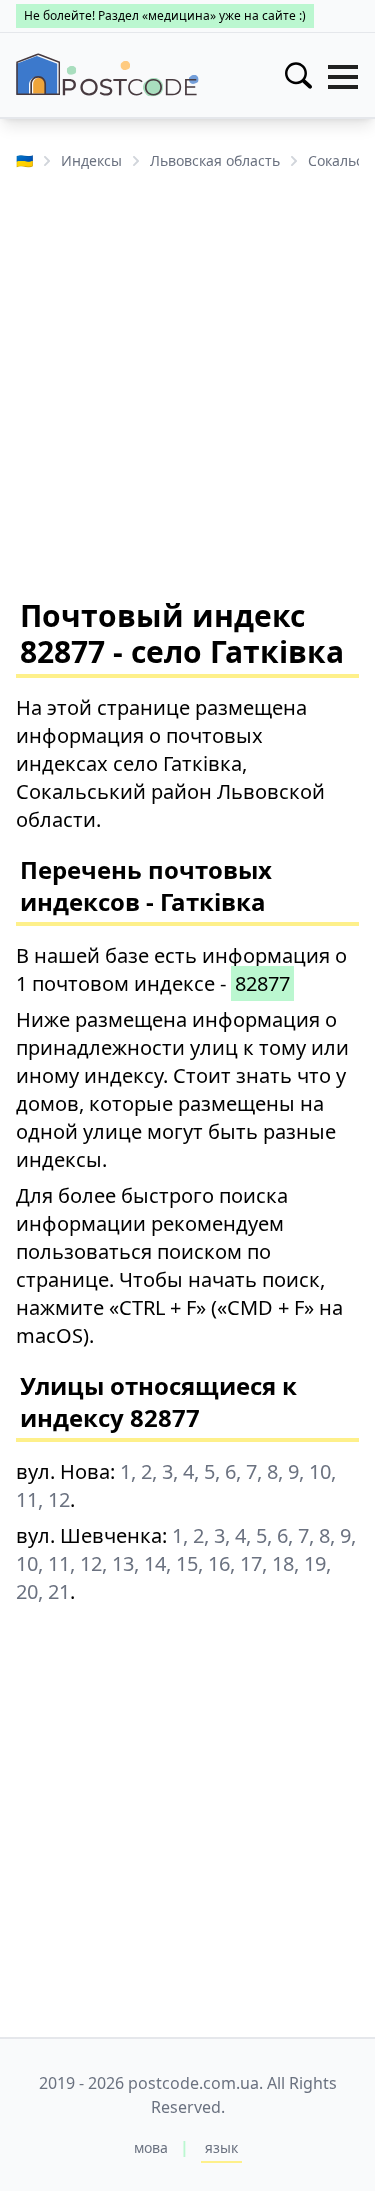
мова (151, 2147)
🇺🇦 (24, 160)
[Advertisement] (187, 382)
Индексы (91, 160)
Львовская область (215, 160)
